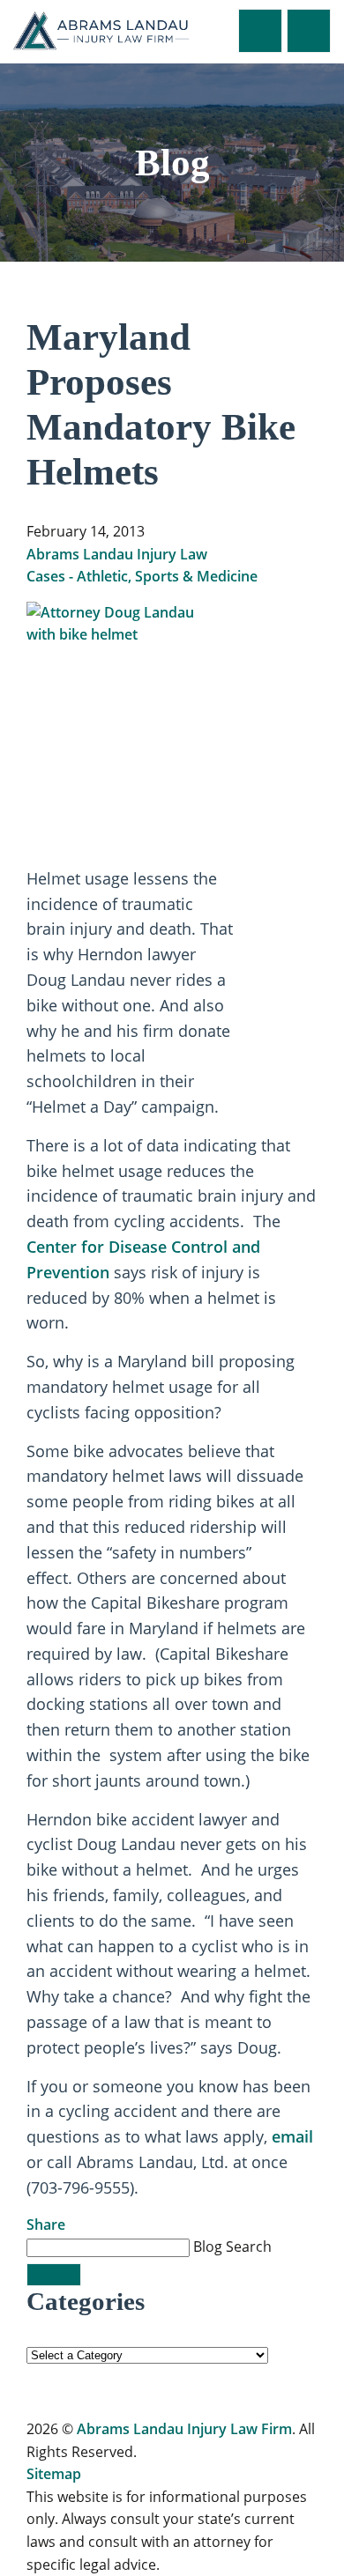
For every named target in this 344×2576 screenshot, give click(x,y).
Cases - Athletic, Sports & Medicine (142, 576)
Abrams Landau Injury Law (117, 554)
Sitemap (54, 2474)
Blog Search (232, 2247)
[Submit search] (54, 2275)
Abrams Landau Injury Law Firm (184, 2429)
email (292, 2136)
